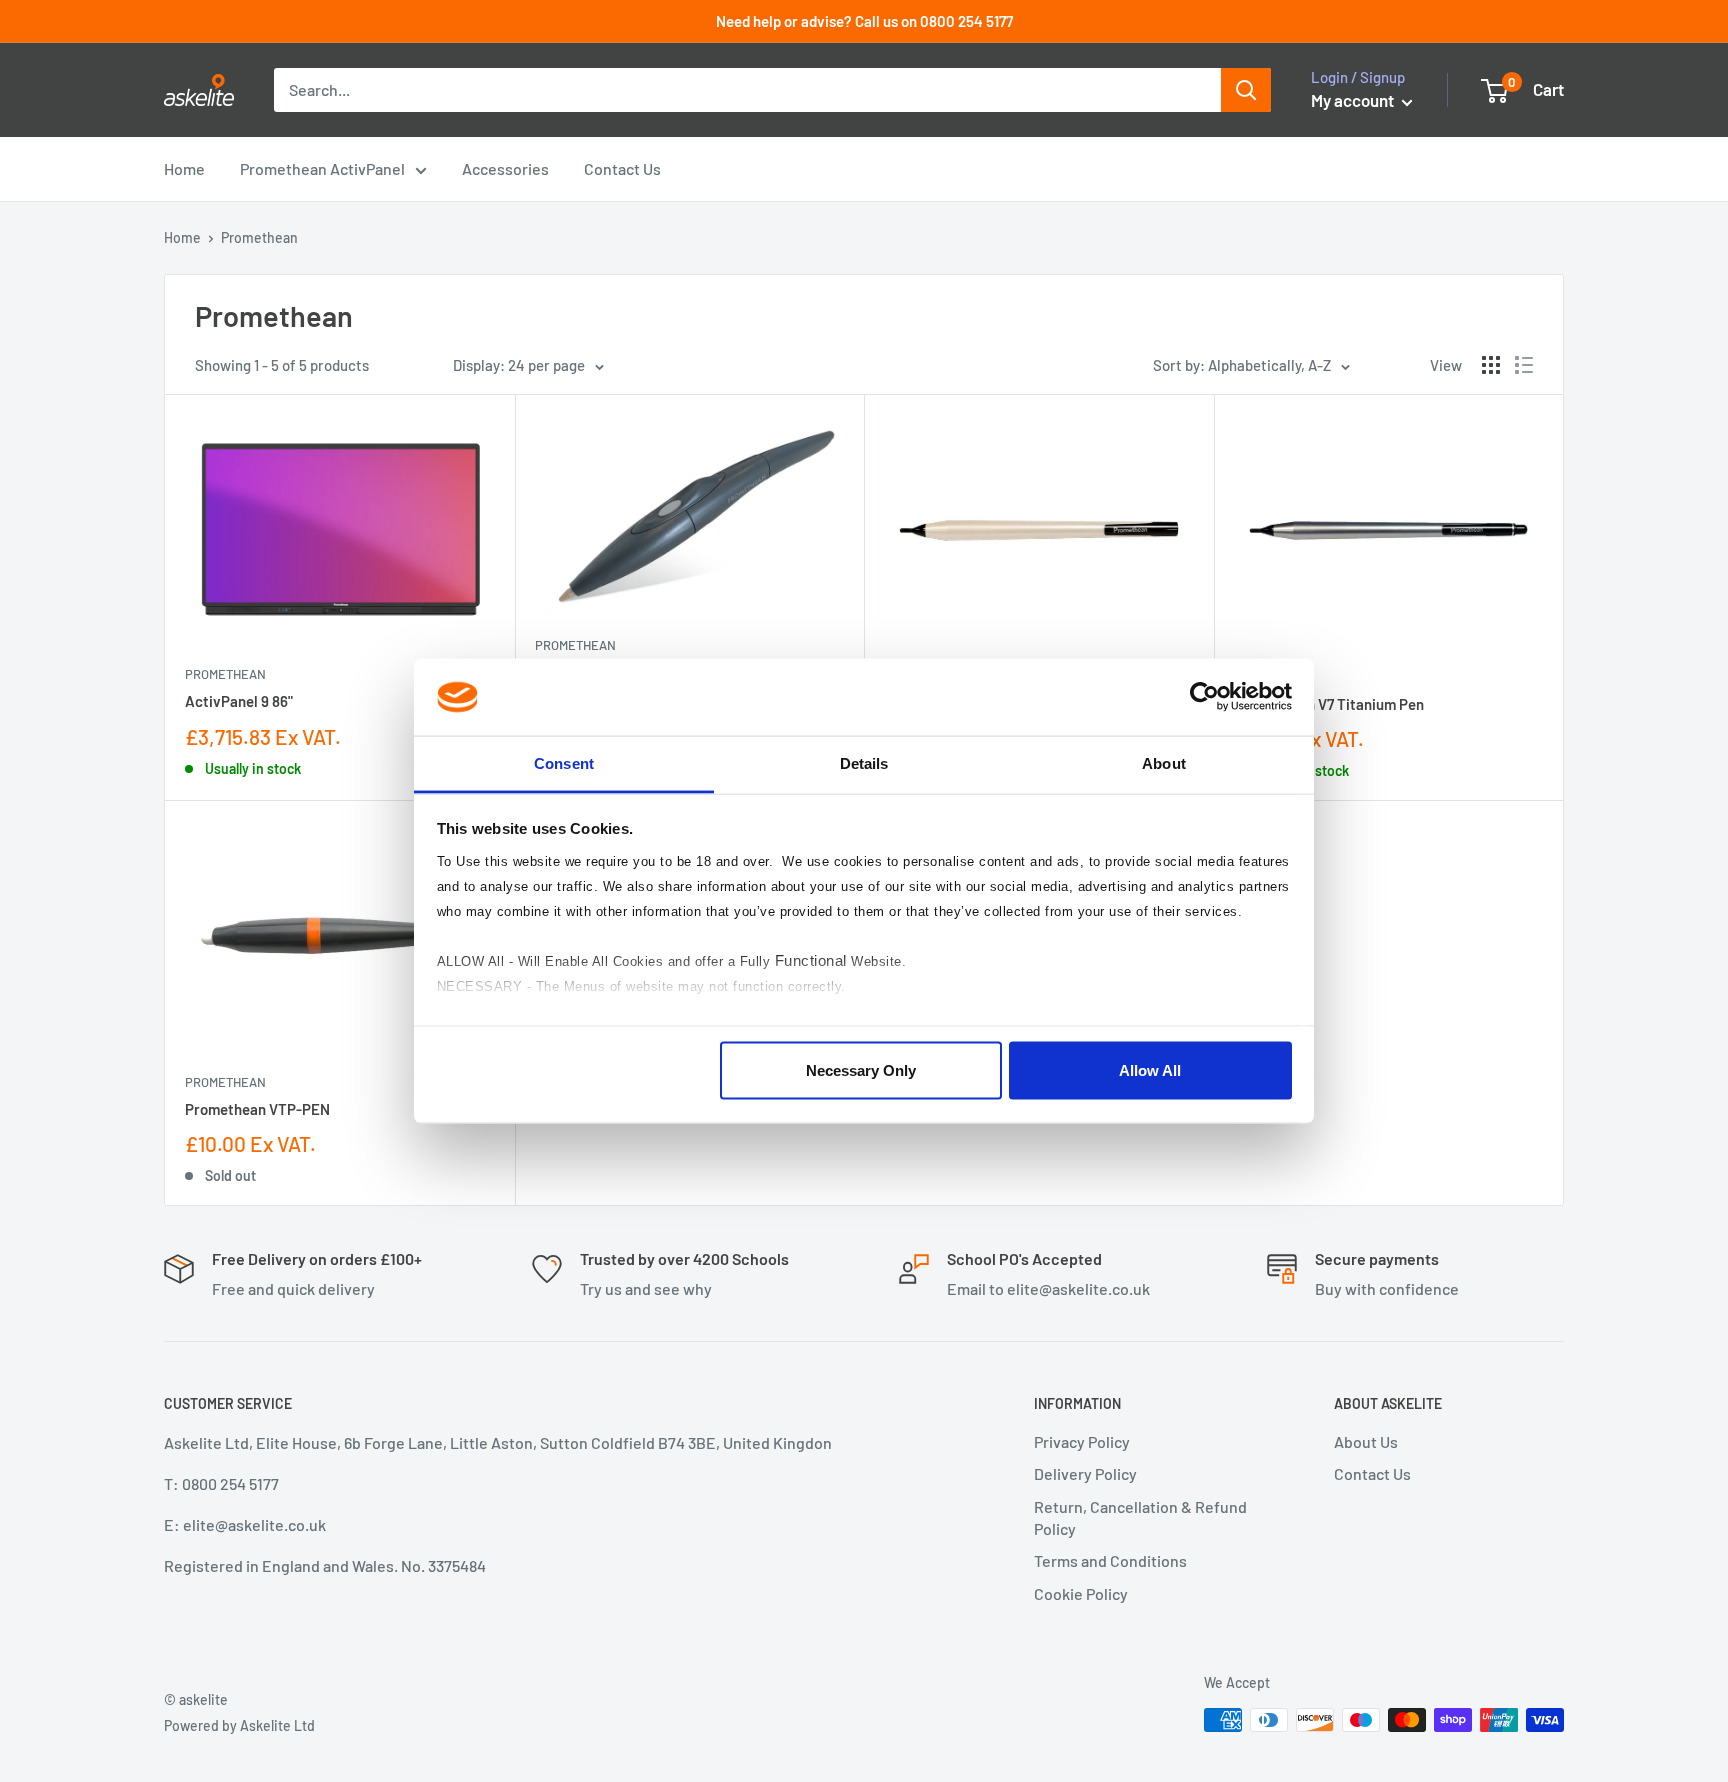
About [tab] (1164, 762)
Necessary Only (861, 1070)
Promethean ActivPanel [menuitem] (322, 168)
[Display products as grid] (1491, 365)
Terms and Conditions (1110, 1560)
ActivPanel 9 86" (239, 701)
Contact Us (1372, 1473)
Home (182, 237)
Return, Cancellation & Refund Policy (1140, 1517)
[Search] (1246, 90)
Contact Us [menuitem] (622, 168)
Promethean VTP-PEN (257, 1109)
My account (1354, 100)
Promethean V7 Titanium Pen (1329, 704)
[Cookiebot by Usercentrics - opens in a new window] (1204, 697)
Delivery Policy (1085, 1473)
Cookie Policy (1081, 1593)
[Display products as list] (1524, 365)
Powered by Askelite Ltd (239, 1725)
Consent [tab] (564, 762)
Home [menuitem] (184, 168)
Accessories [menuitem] (505, 168)
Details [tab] (864, 762)
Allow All (1150, 1070)
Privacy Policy (1082, 1441)
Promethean (225, 674)
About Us (1366, 1441)
